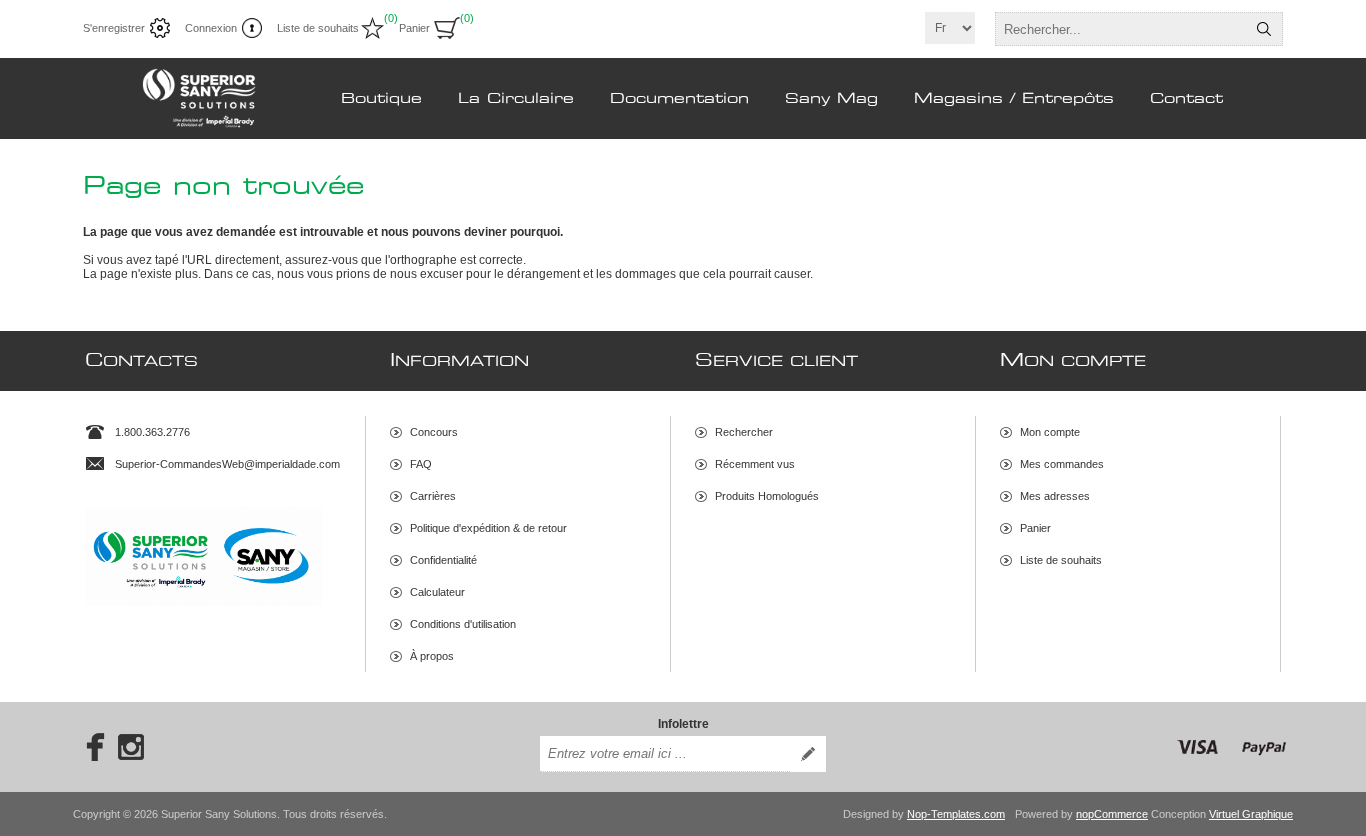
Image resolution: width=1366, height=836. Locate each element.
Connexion (211, 28)
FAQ (421, 464)
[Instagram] (131, 747)
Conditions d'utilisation (463, 624)
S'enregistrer (114, 28)
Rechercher (1264, 29)
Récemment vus (755, 464)
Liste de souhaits (1061, 560)
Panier (1035, 528)
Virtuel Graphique (1251, 814)
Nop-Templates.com (956, 814)
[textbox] (1121, 29)
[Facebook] (89, 747)
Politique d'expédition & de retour (488, 528)
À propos (432, 656)
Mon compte (1050, 432)
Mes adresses (1055, 496)
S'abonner (808, 754)
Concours (434, 432)
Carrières (433, 496)
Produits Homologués (767, 496)
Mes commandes (1062, 464)
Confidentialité (443, 560)
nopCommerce (1112, 814)
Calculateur (437, 592)
